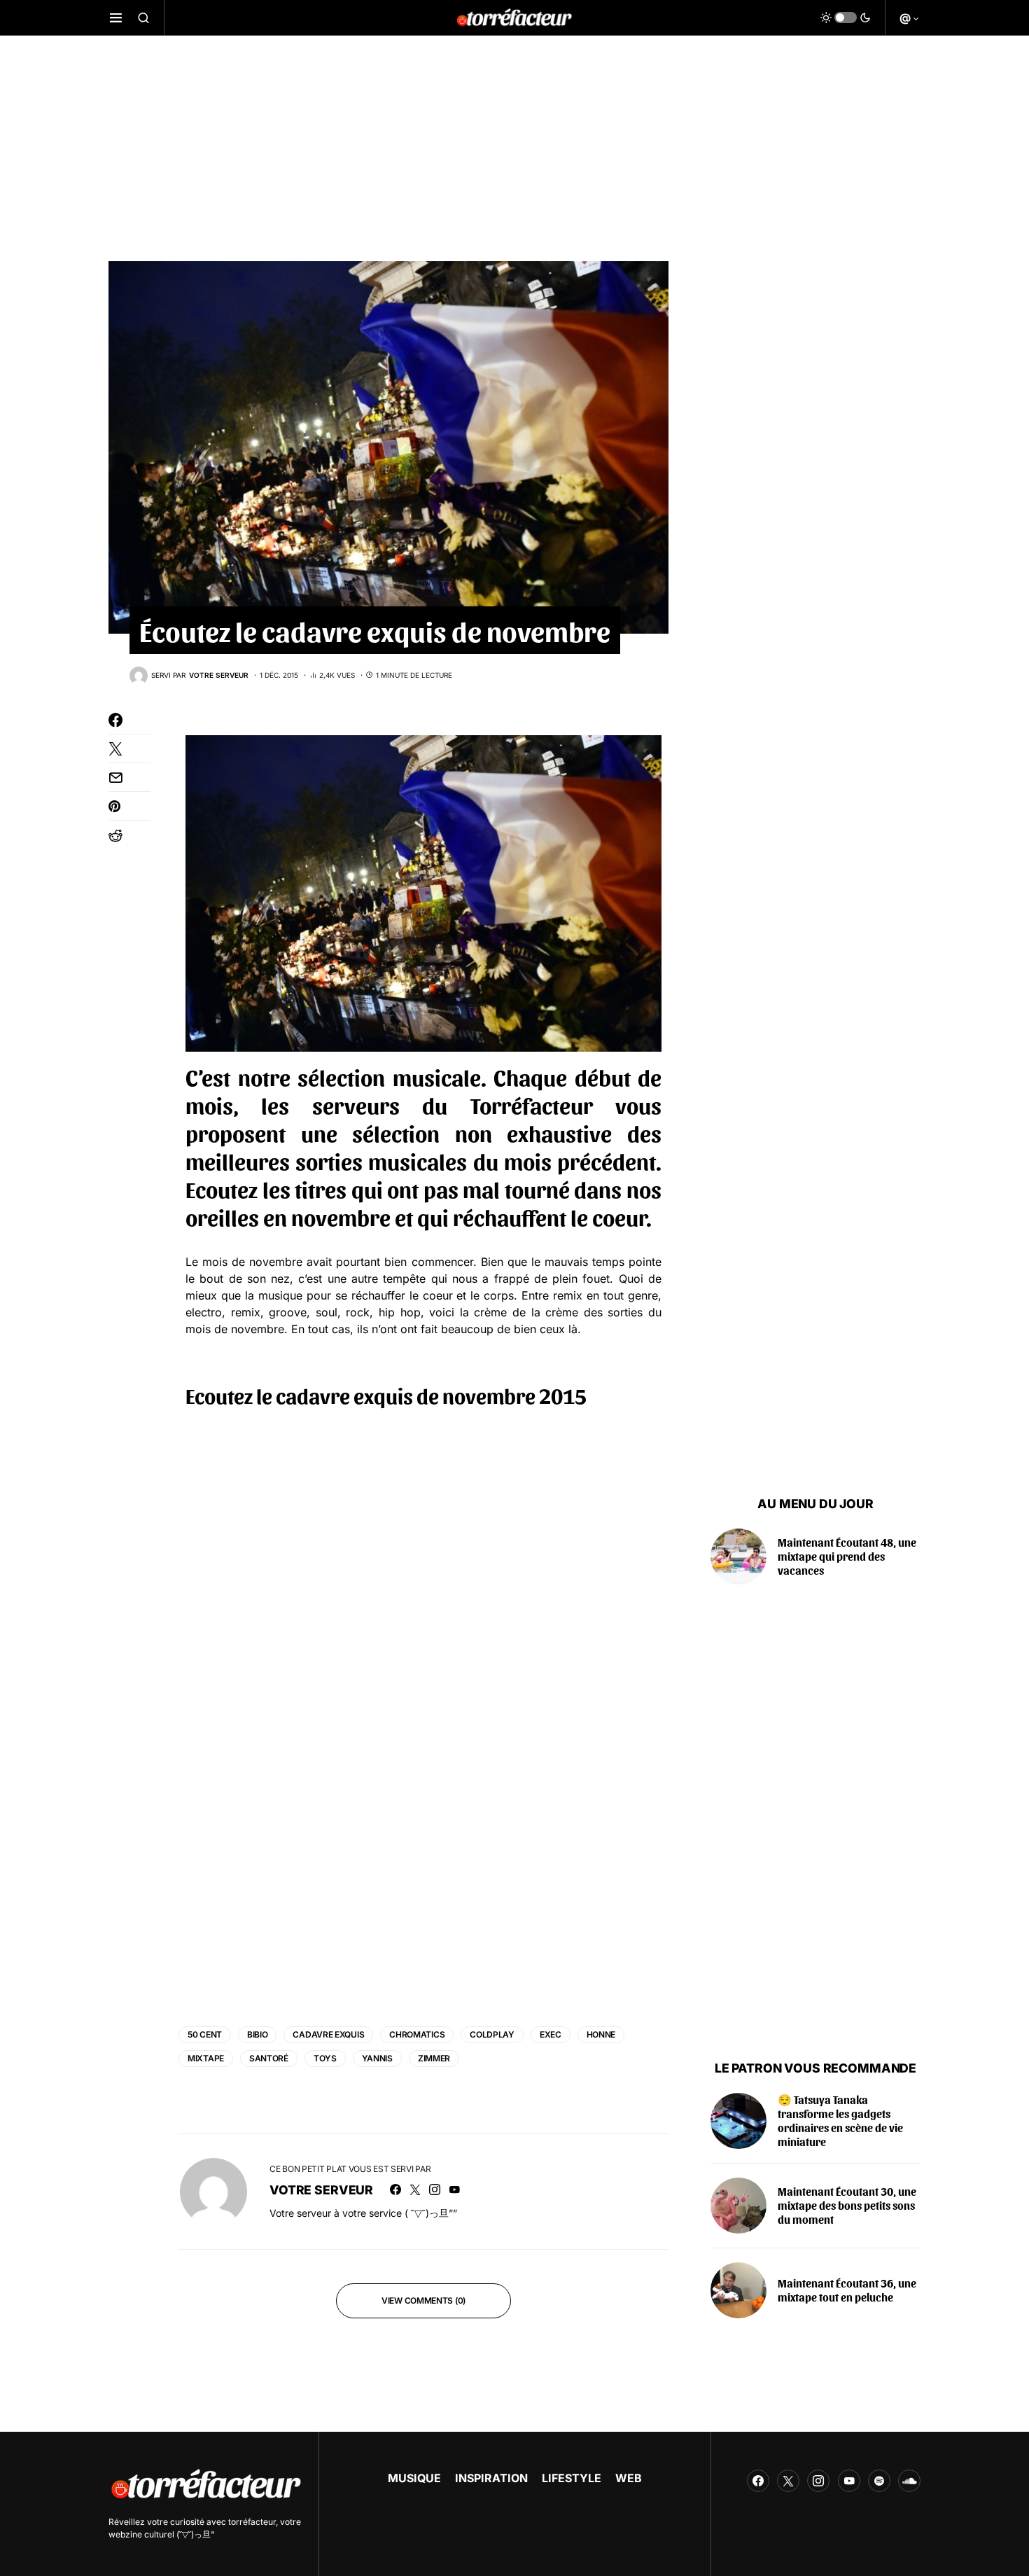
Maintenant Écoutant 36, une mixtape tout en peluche (847, 2290)
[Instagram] (818, 2481)
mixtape (206, 2058)
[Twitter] (788, 2481)
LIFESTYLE (572, 2478)
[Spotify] (879, 2481)
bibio (258, 2034)
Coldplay (492, 2034)
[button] (116, 18)
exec (551, 2034)
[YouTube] (849, 2481)
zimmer (434, 2058)
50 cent (205, 2034)
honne (601, 2034)
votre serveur (321, 2190)
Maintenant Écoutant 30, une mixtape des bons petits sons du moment (847, 2205)
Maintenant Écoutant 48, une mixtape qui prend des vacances (847, 1556)
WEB (629, 2478)
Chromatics (417, 2034)
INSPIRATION (491, 2478)
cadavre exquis (328, 2034)
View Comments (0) (423, 2300)
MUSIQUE (414, 2478)
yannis (377, 2058)
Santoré (269, 2058)
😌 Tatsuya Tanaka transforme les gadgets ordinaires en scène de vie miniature (840, 2121)
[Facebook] (758, 2481)
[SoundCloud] (909, 2481)
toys (325, 2058)
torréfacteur (252, 2522)
